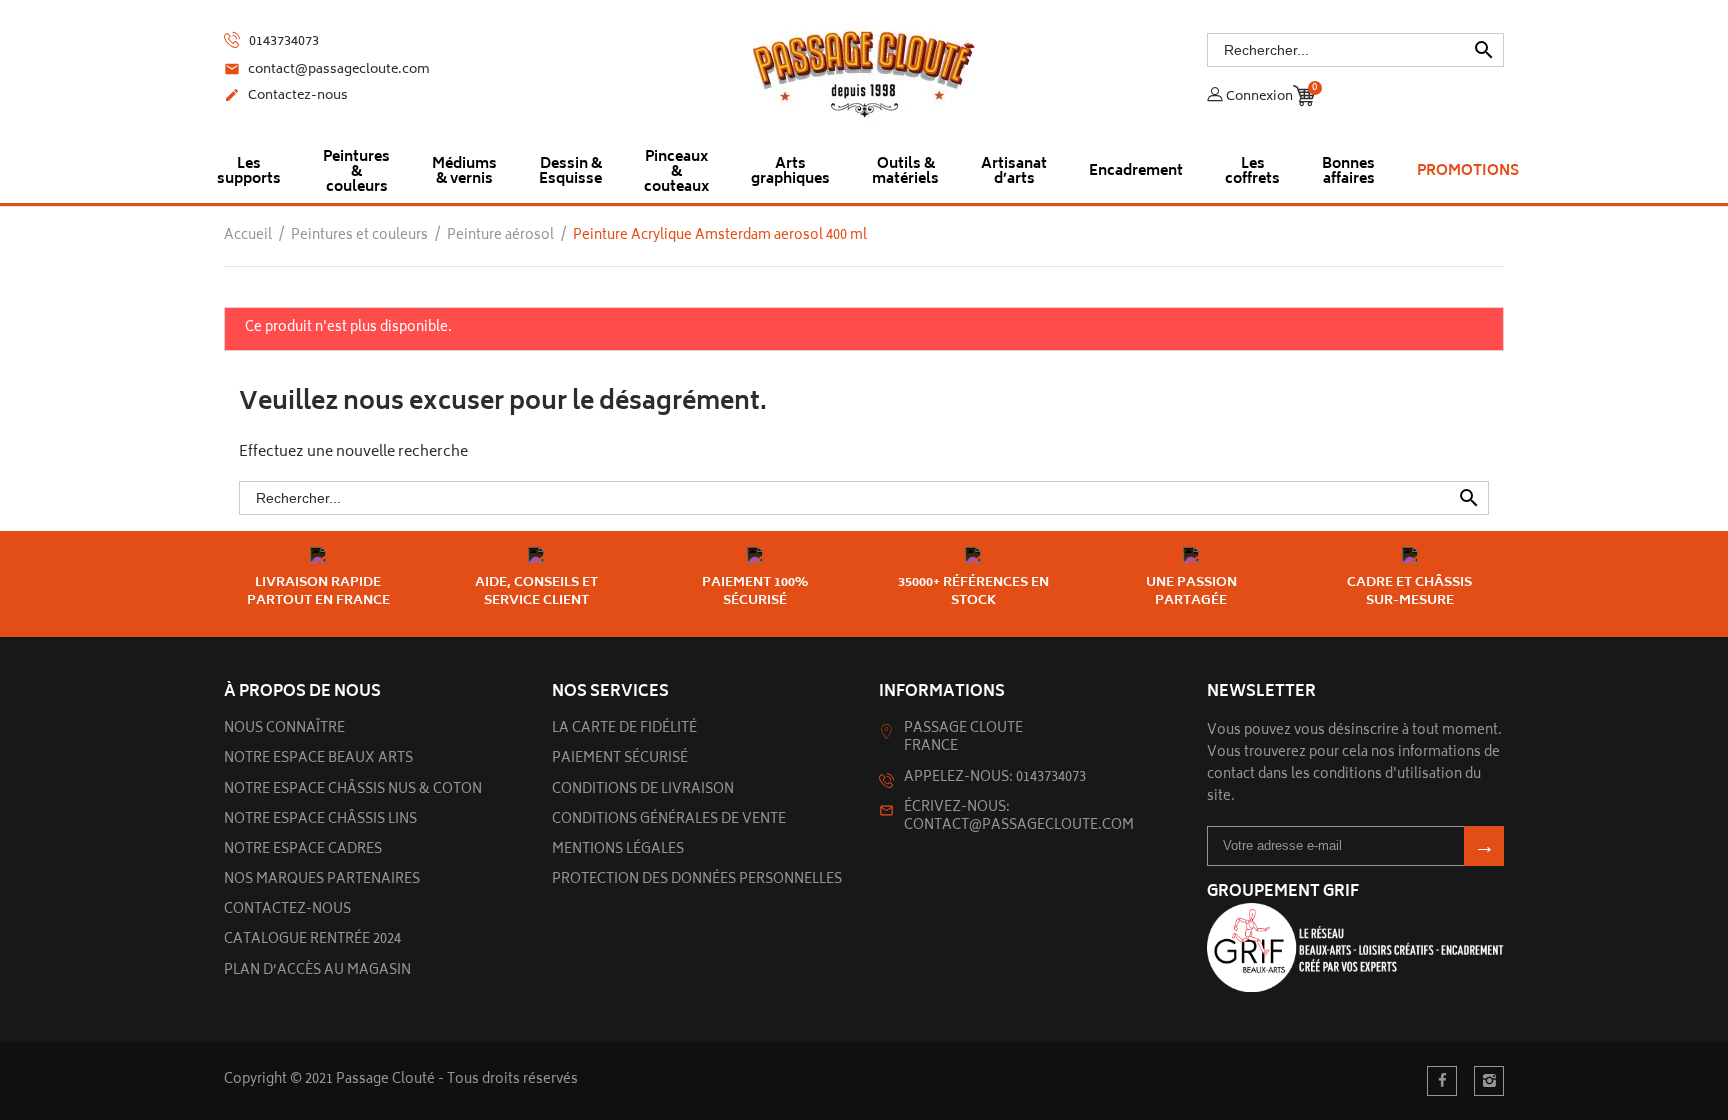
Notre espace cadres (303, 850)
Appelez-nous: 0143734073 (995, 778)
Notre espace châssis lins (320, 820)
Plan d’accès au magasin (317, 971)
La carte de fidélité (624, 729)
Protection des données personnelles (697, 880)
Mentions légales (618, 850)
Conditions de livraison (643, 790)
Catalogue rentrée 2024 (312, 940)
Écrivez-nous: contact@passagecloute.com (1019, 817)
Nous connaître (284, 729)
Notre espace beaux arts (318, 759)
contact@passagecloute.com (327, 71)
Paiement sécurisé (620, 759)
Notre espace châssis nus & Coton (353, 790)
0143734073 (282, 42)
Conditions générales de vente (669, 820)
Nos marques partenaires (322, 880)
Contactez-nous (286, 97)
